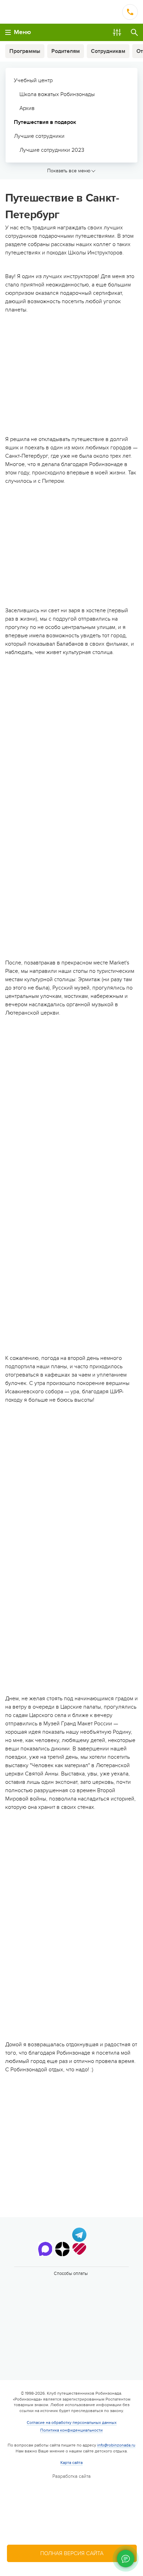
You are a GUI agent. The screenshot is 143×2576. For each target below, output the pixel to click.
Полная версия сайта (72, 2553)
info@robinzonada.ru (116, 2445)
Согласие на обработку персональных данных (72, 2423)
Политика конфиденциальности (71, 2430)
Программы (25, 51)
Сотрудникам (108, 51)
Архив (27, 108)
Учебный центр (33, 80)
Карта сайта (71, 2463)
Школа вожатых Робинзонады (57, 94)
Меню (22, 32)
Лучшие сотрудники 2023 (52, 150)
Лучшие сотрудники (39, 136)
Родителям (66, 51)
